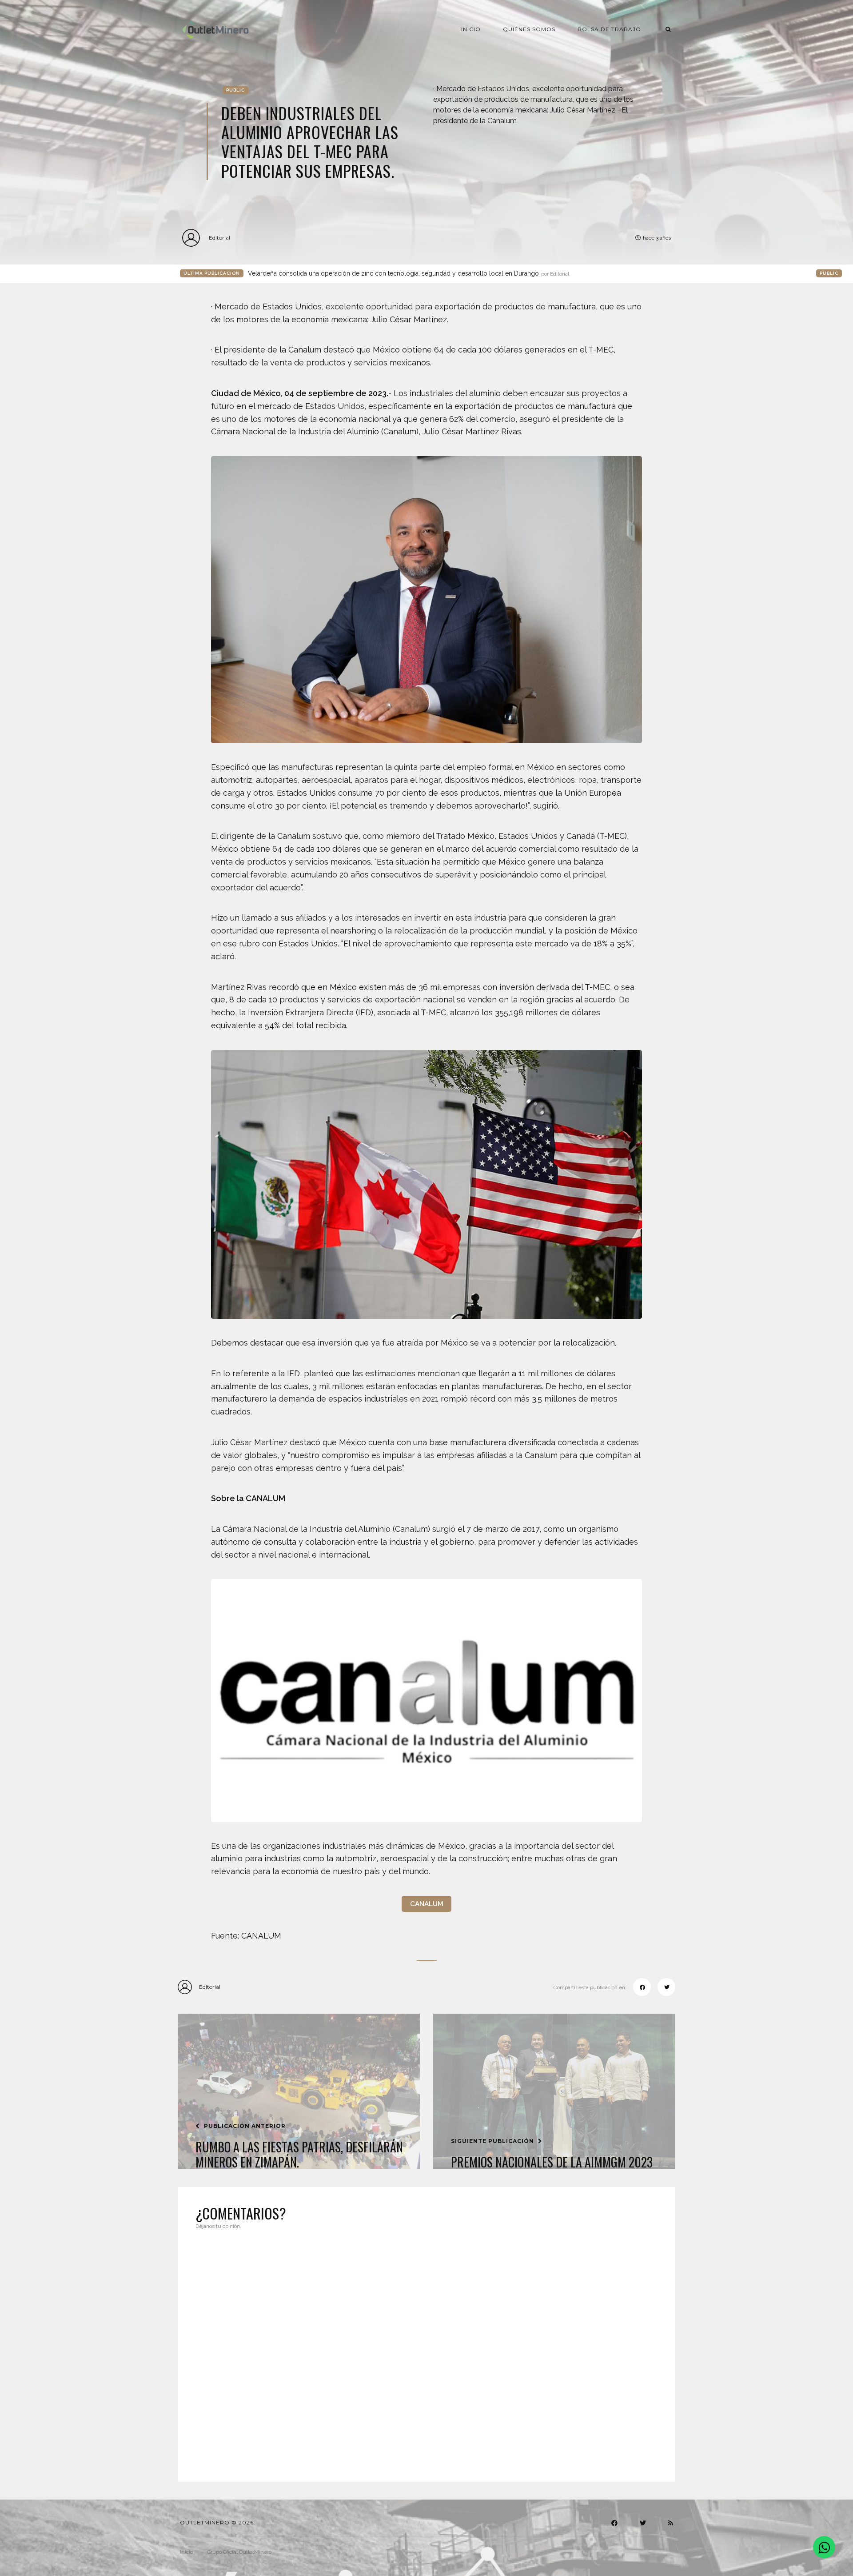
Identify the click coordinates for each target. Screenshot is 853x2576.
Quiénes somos (529, 29)
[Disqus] (426, 2350)
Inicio (471, 29)
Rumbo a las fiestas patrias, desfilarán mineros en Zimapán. (299, 2154)
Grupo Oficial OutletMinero (239, 2552)
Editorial (219, 238)
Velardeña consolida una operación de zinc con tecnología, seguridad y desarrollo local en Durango (409, 273)
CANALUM (427, 1904)
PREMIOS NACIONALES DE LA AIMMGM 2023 (552, 2162)
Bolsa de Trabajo (609, 29)
